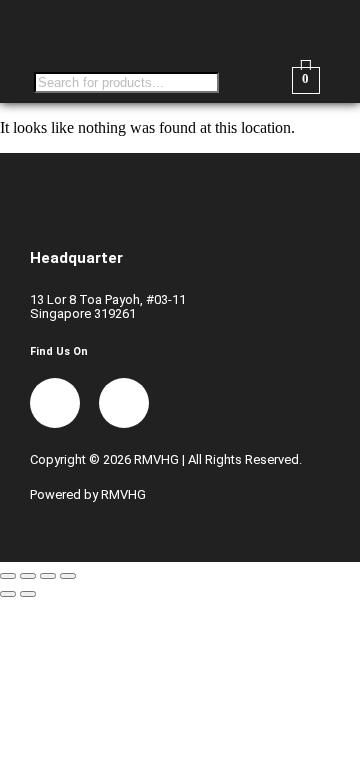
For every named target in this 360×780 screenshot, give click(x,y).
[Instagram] (124, 403)
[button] (270, 28)
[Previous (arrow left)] (8, 594)
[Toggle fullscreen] (28, 576)
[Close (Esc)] (68, 576)
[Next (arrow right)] (28, 594)
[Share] (48, 576)
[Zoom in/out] (8, 576)
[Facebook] (55, 403)
